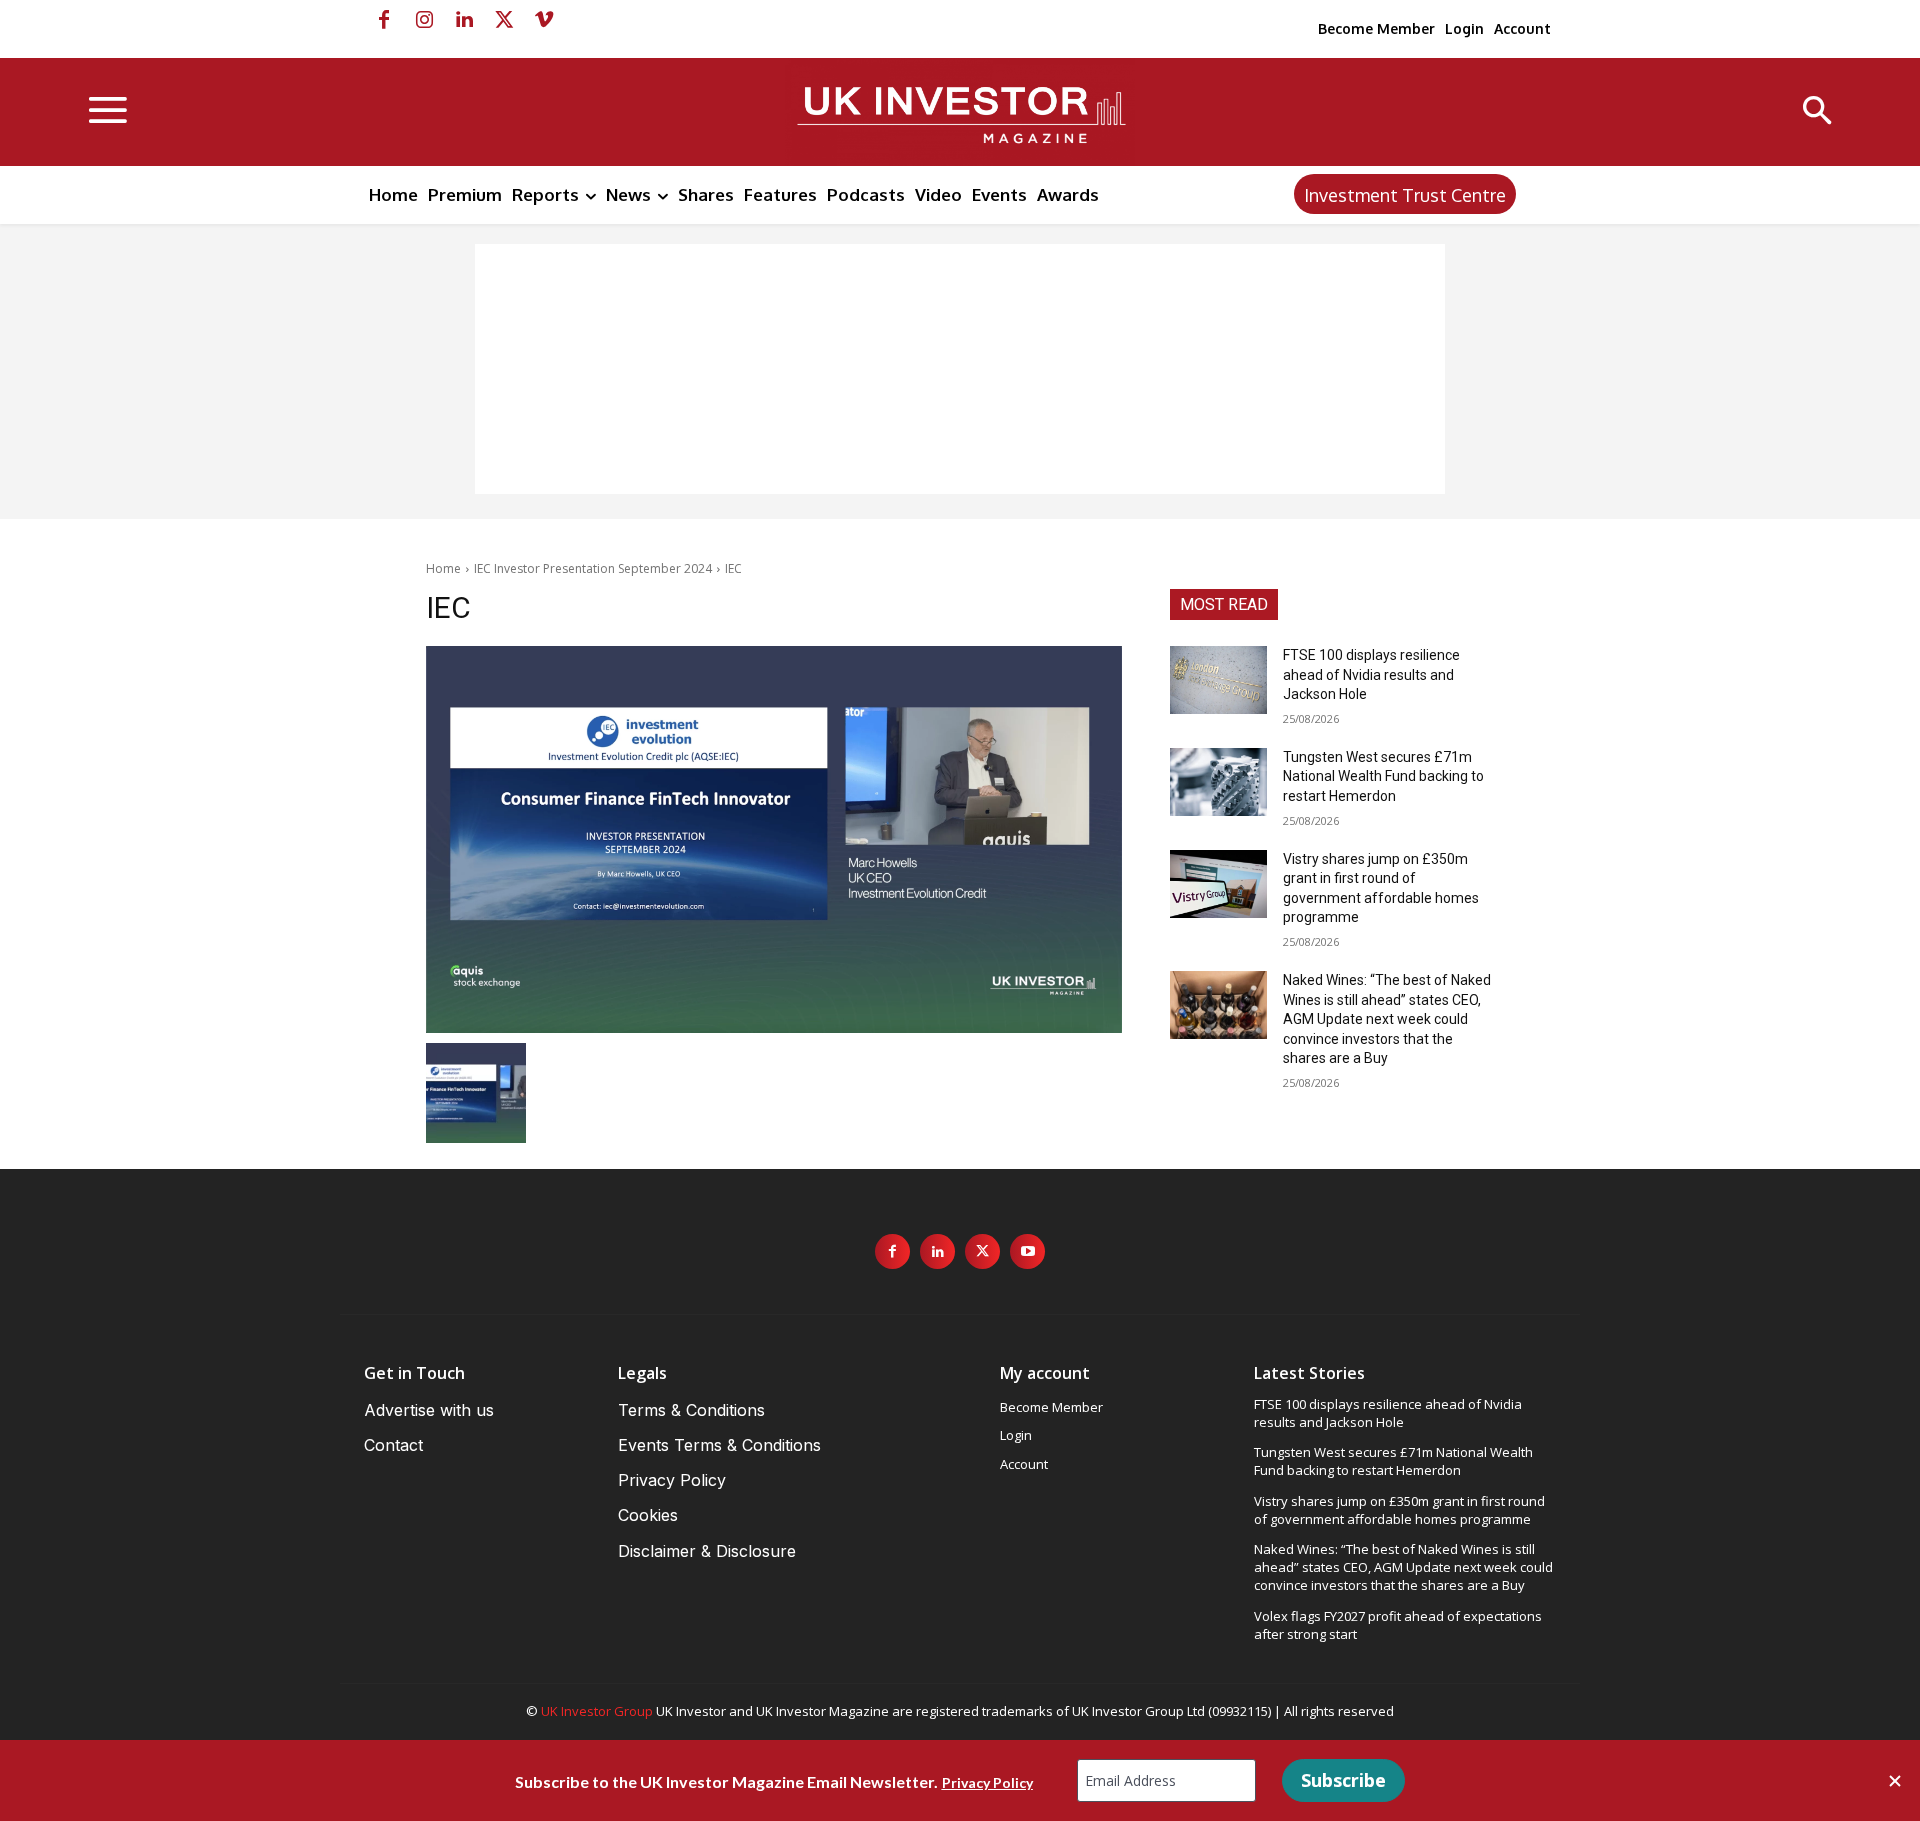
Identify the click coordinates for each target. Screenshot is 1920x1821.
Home (443, 568)
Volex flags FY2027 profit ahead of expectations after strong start (1398, 1625)
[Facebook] (384, 20)
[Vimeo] (544, 20)
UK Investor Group (597, 1711)
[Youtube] (1027, 1251)
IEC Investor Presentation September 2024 (593, 568)
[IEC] (774, 839)
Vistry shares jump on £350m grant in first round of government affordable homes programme (1399, 1510)
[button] (1817, 112)
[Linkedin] (464, 20)
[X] (504, 20)
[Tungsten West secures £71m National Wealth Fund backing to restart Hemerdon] (1218, 782)
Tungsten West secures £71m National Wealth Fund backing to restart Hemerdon (1383, 776)
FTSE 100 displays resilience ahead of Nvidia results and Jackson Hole (1371, 674)
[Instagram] (424, 20)
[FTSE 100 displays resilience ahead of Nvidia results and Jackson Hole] (1218, 680)
